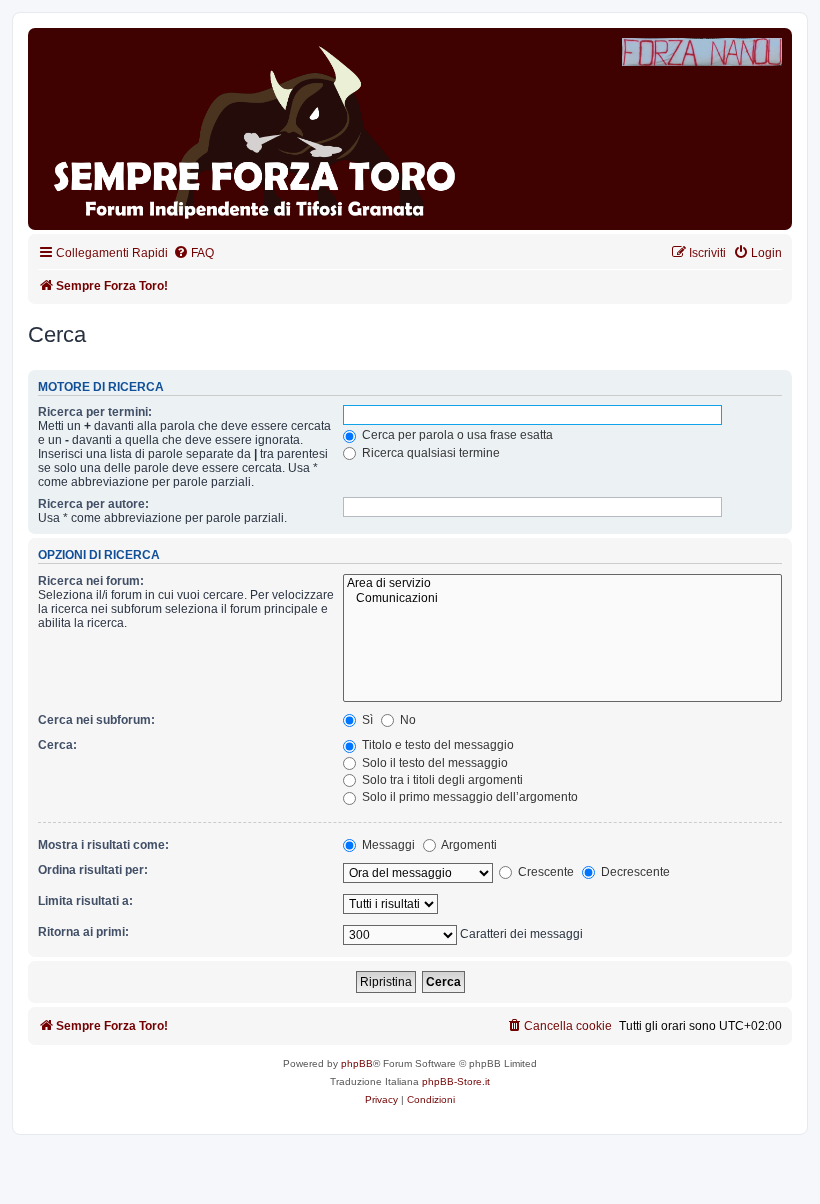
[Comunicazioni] (562, 599)
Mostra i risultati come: (103, 845)
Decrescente (634, 872)
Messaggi (387, 845)
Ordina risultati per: (93, 870)
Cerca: (57, 745)
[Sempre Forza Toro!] (264, 129)
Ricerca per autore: (93, 504)
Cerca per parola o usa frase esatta (456, 435)
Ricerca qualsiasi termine (429, 453)
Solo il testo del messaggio (433, 763)
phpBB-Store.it (456, 1081)
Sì (366, 720)
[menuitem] (193, 253)
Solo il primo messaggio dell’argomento (468, 797)
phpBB (357, 1063)
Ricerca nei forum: (91, 581)
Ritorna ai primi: (83, 932)
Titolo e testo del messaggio (436, 745)
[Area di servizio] (562, 584)
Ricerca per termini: (95, 412)
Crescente (544, 872)
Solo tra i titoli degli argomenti (441, 780)
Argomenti (468, 845)
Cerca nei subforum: (96, 720)
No (406, 720)
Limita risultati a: (85, 901)
